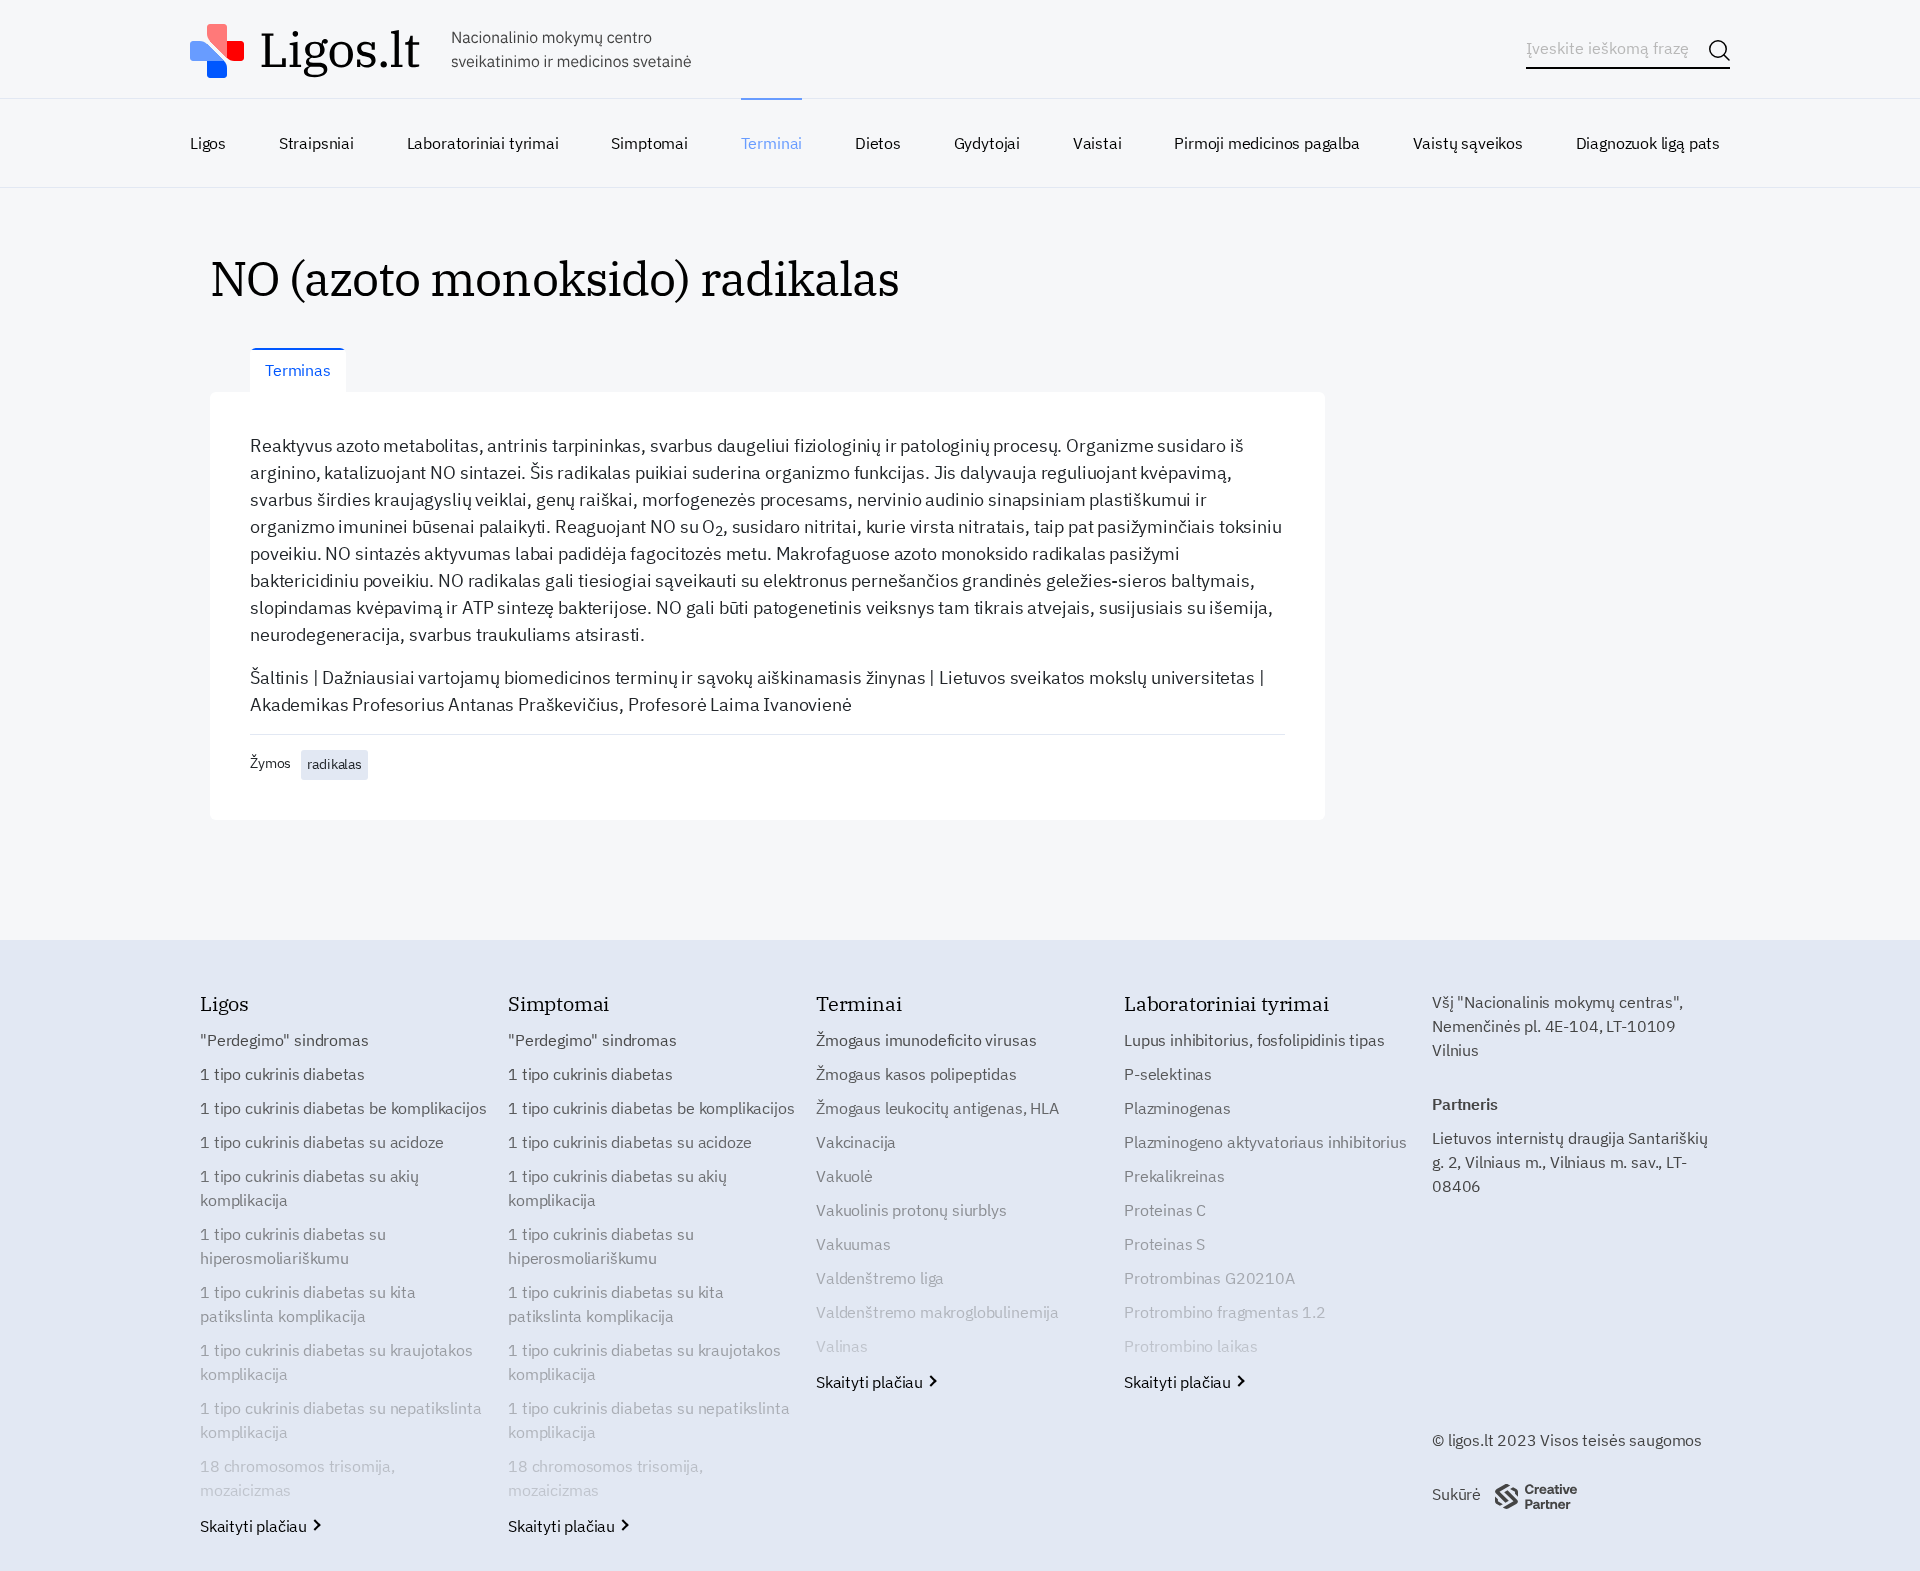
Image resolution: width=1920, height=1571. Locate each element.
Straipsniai (316, 143)
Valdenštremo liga (880, 1278)
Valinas (842, 1346)
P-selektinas (1168, 1074)
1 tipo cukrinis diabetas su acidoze (321, 1142)
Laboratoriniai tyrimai (483, 143)
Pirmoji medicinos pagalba (1267, 143)
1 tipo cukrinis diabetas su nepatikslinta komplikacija (340, 1420)
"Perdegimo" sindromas (284, 1040)
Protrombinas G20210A (1209, 1278)
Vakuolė (844, 1176)
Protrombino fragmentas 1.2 (1225, 1312)
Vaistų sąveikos (1468, 143)
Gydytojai (987, 143)
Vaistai (1097, 143)
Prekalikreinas (1174, 1176)
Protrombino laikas (1191, 1346)
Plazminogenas (1177, 1108)
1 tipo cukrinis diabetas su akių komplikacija (309, 1188)
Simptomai (649, 143)
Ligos (208, 143)
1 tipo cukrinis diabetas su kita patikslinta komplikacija (308, 1304)
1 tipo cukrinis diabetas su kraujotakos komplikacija (336, 1362)
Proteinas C (1165, 1210)
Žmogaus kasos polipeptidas (916, 1074)
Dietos (878, 143)
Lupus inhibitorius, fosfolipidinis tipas (1254, 1040)
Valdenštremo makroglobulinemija (937, 1312)
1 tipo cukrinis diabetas (282, 1074)
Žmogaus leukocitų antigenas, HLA (937, 1108)
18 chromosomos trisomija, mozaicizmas (297, 1478)
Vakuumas (853, 1244)
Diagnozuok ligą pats (1648, 143)
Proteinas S (1164, 1244)
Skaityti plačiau (255, 1526)
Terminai (772, 143)
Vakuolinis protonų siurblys (911, 1210)
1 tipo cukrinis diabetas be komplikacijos (343, 1108)
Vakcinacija (856, 1142)
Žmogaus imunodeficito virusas (926, 1040)
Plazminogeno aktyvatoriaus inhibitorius (1265, 1142)
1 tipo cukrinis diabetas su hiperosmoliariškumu (293, 1246)
